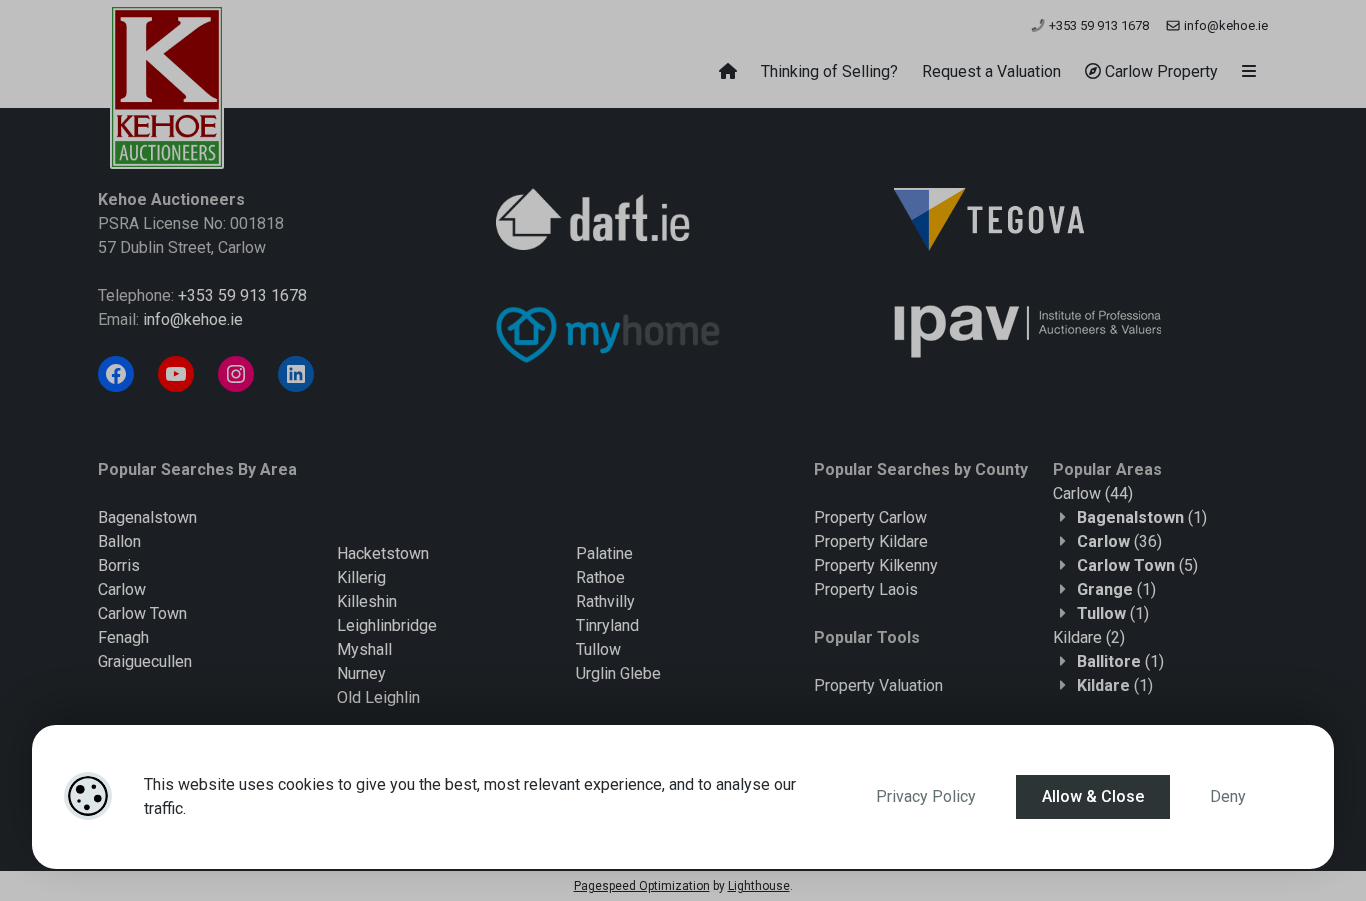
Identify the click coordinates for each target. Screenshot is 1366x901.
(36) (1119, 541)
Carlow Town (142, 613)
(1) (1142, 517)
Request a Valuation (991, 71)
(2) (1089, 637)
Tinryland (607, 625)
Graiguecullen (145, 661)
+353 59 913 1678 (1097, 25)
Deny (1228, 796)
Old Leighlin (378, 697)
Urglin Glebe (618, 673)
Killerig (361, 577)
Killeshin (367, 601)
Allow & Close (1093, 796)
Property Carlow (870, 517)
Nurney (361, 673)
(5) (1137, 565)
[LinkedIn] (296, 374)
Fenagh (123, 637)
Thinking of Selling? (829, 71)
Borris (119, 565)
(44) (1093, 493)
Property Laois (866, 589)
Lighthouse (759, 886)
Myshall (364, 649)
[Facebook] (116, 374)
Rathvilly (605, 601)
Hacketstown (383, 553)
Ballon (119, 541)
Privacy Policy (926, 796)
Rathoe (600, 577)
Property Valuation (878, 685)
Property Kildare (871, 541)
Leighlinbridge (387, 625)
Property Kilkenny (876, 565)
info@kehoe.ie (1224, 25)
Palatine (604, 553)
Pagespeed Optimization (642, 886)
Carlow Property (1159, 71)
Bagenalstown (147, 517)
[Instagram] (236, 374)
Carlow (122, 589)
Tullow (598, 649)
